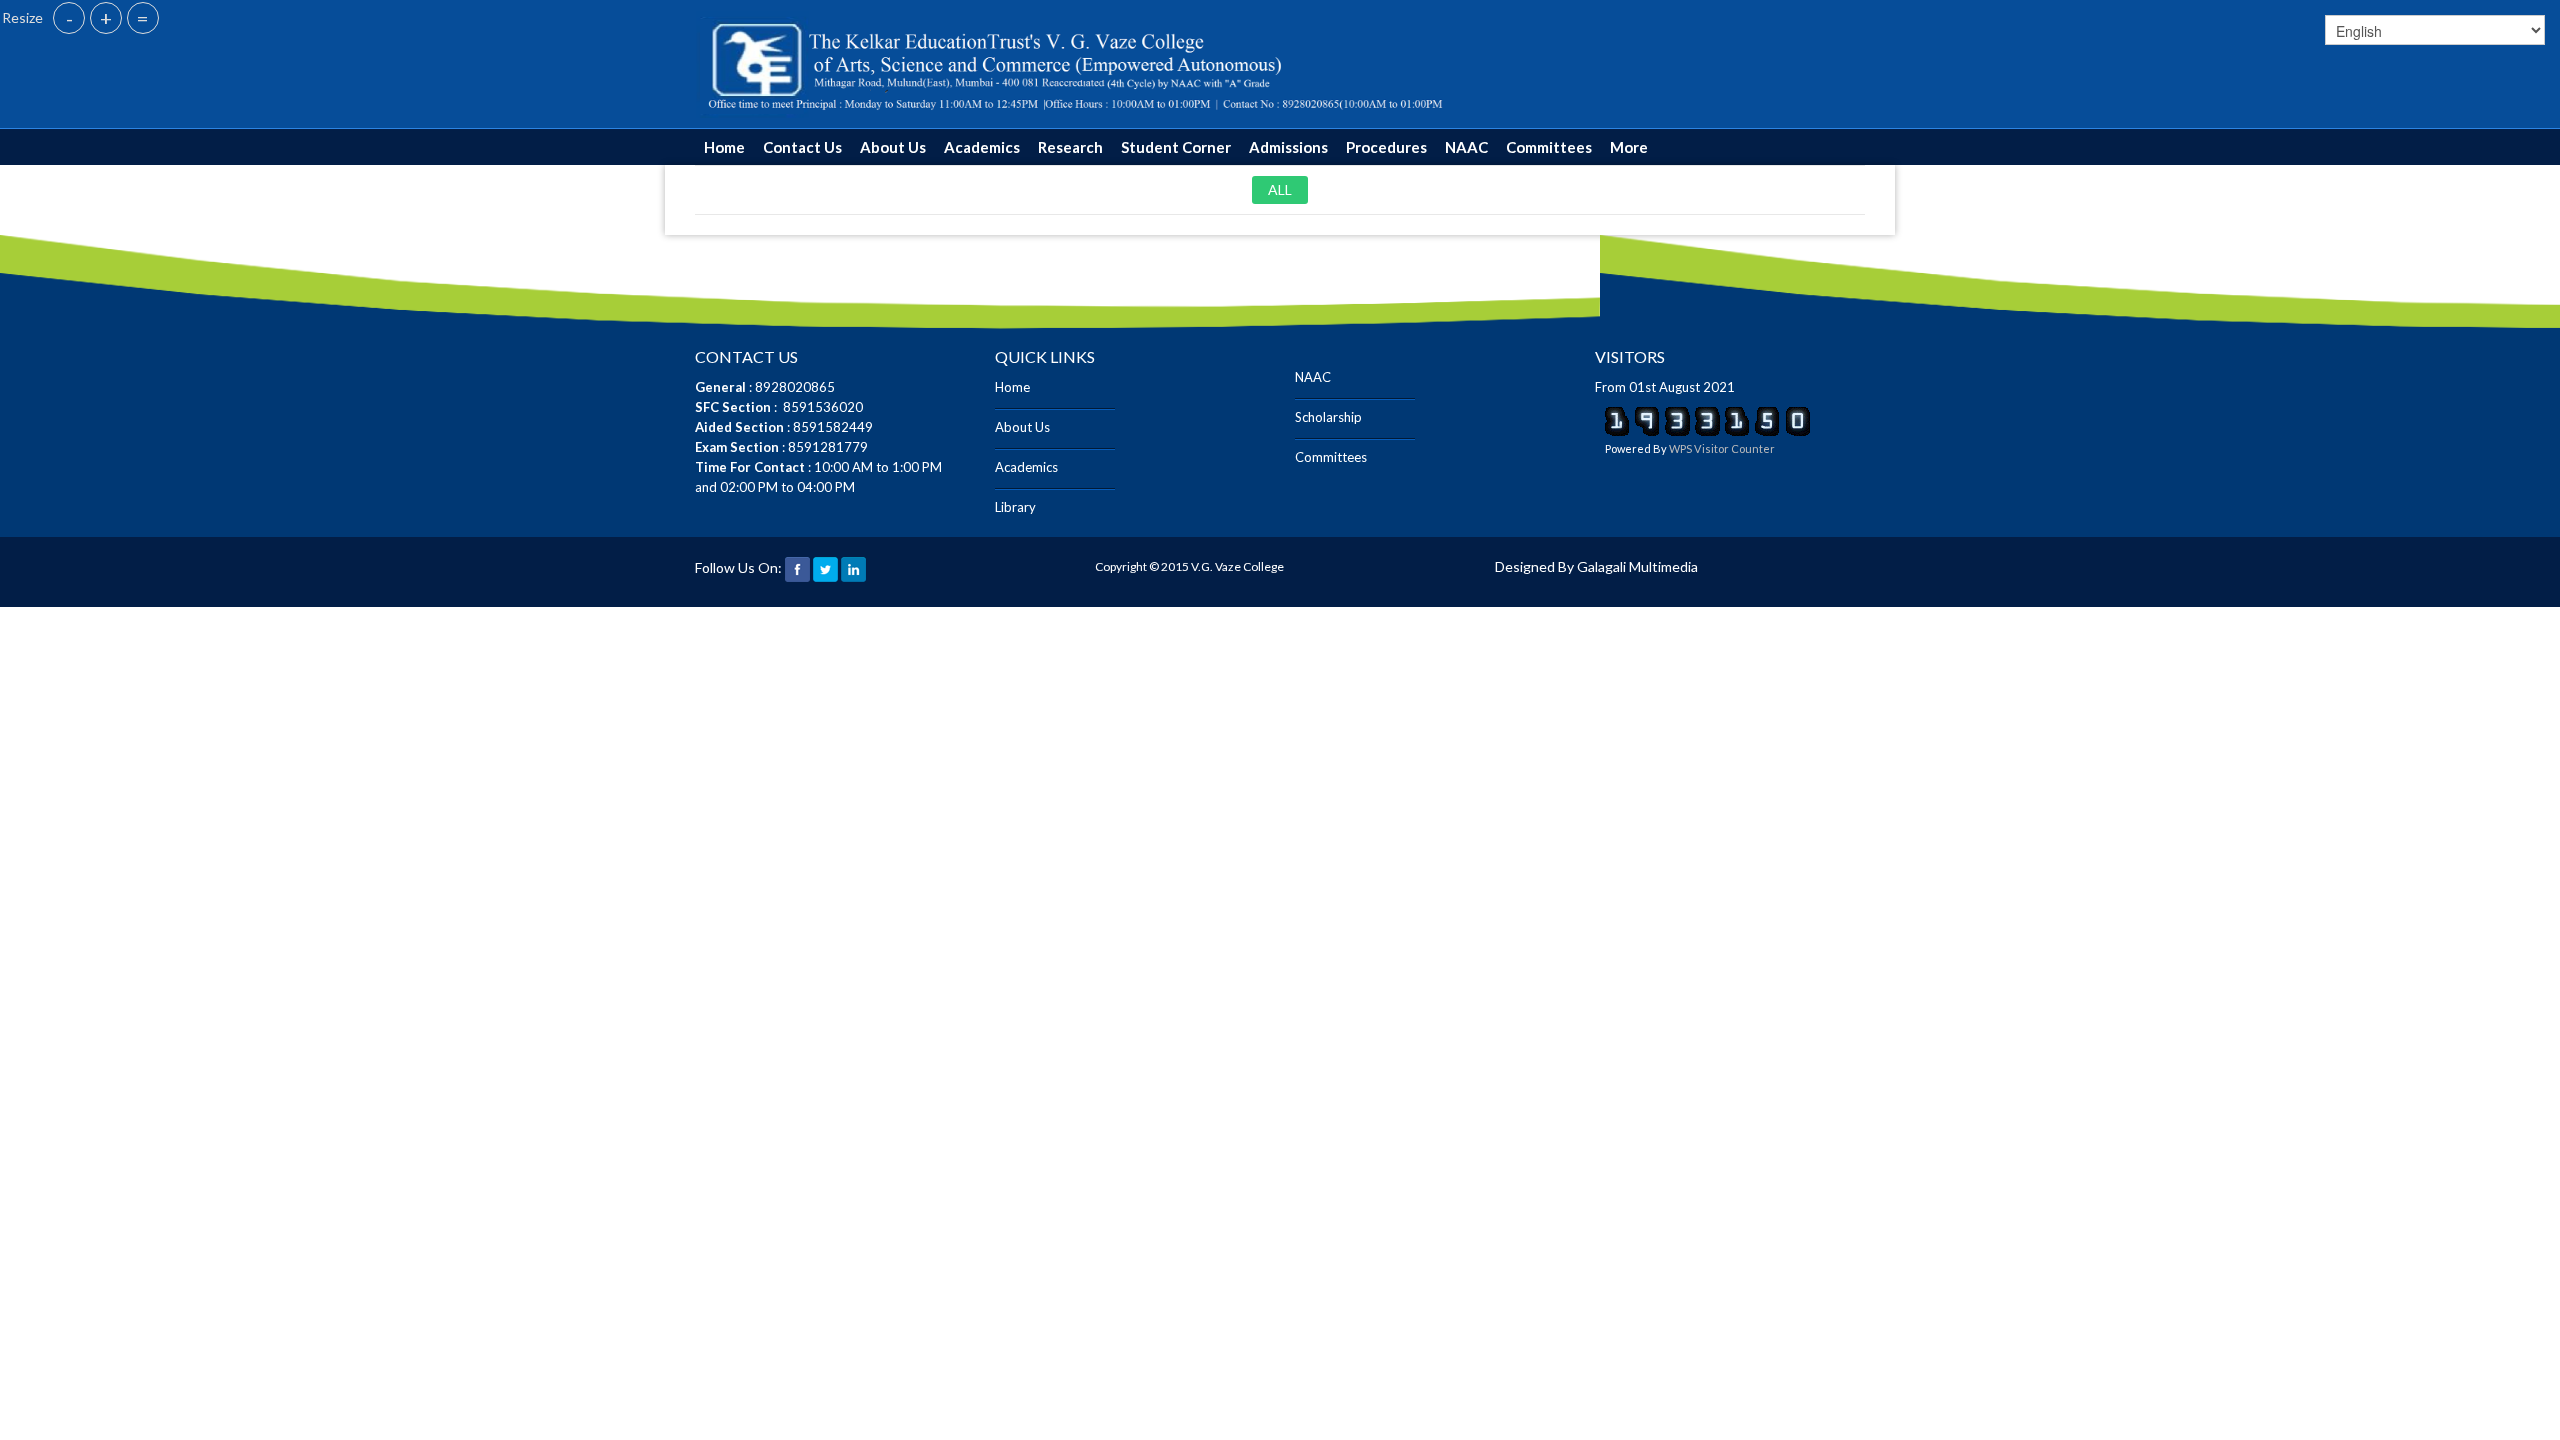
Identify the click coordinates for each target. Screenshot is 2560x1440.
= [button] (143, 18)
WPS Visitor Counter (1722, 448)
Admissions (1288, 147)
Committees (1549, 147)
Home (724, 147)
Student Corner (1176, 147)
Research (1070, 147)
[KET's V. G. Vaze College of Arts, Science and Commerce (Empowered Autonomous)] (1076, 62)
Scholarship (1328, 417)
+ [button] (106, 18)
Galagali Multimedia (1637, 566)
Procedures (1386, 147)
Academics (982, 147)
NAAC (1466, 147)
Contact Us (802, 147)
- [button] (69, 18)
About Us (893, 147)
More (1629, 147)
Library (1015, 507)
